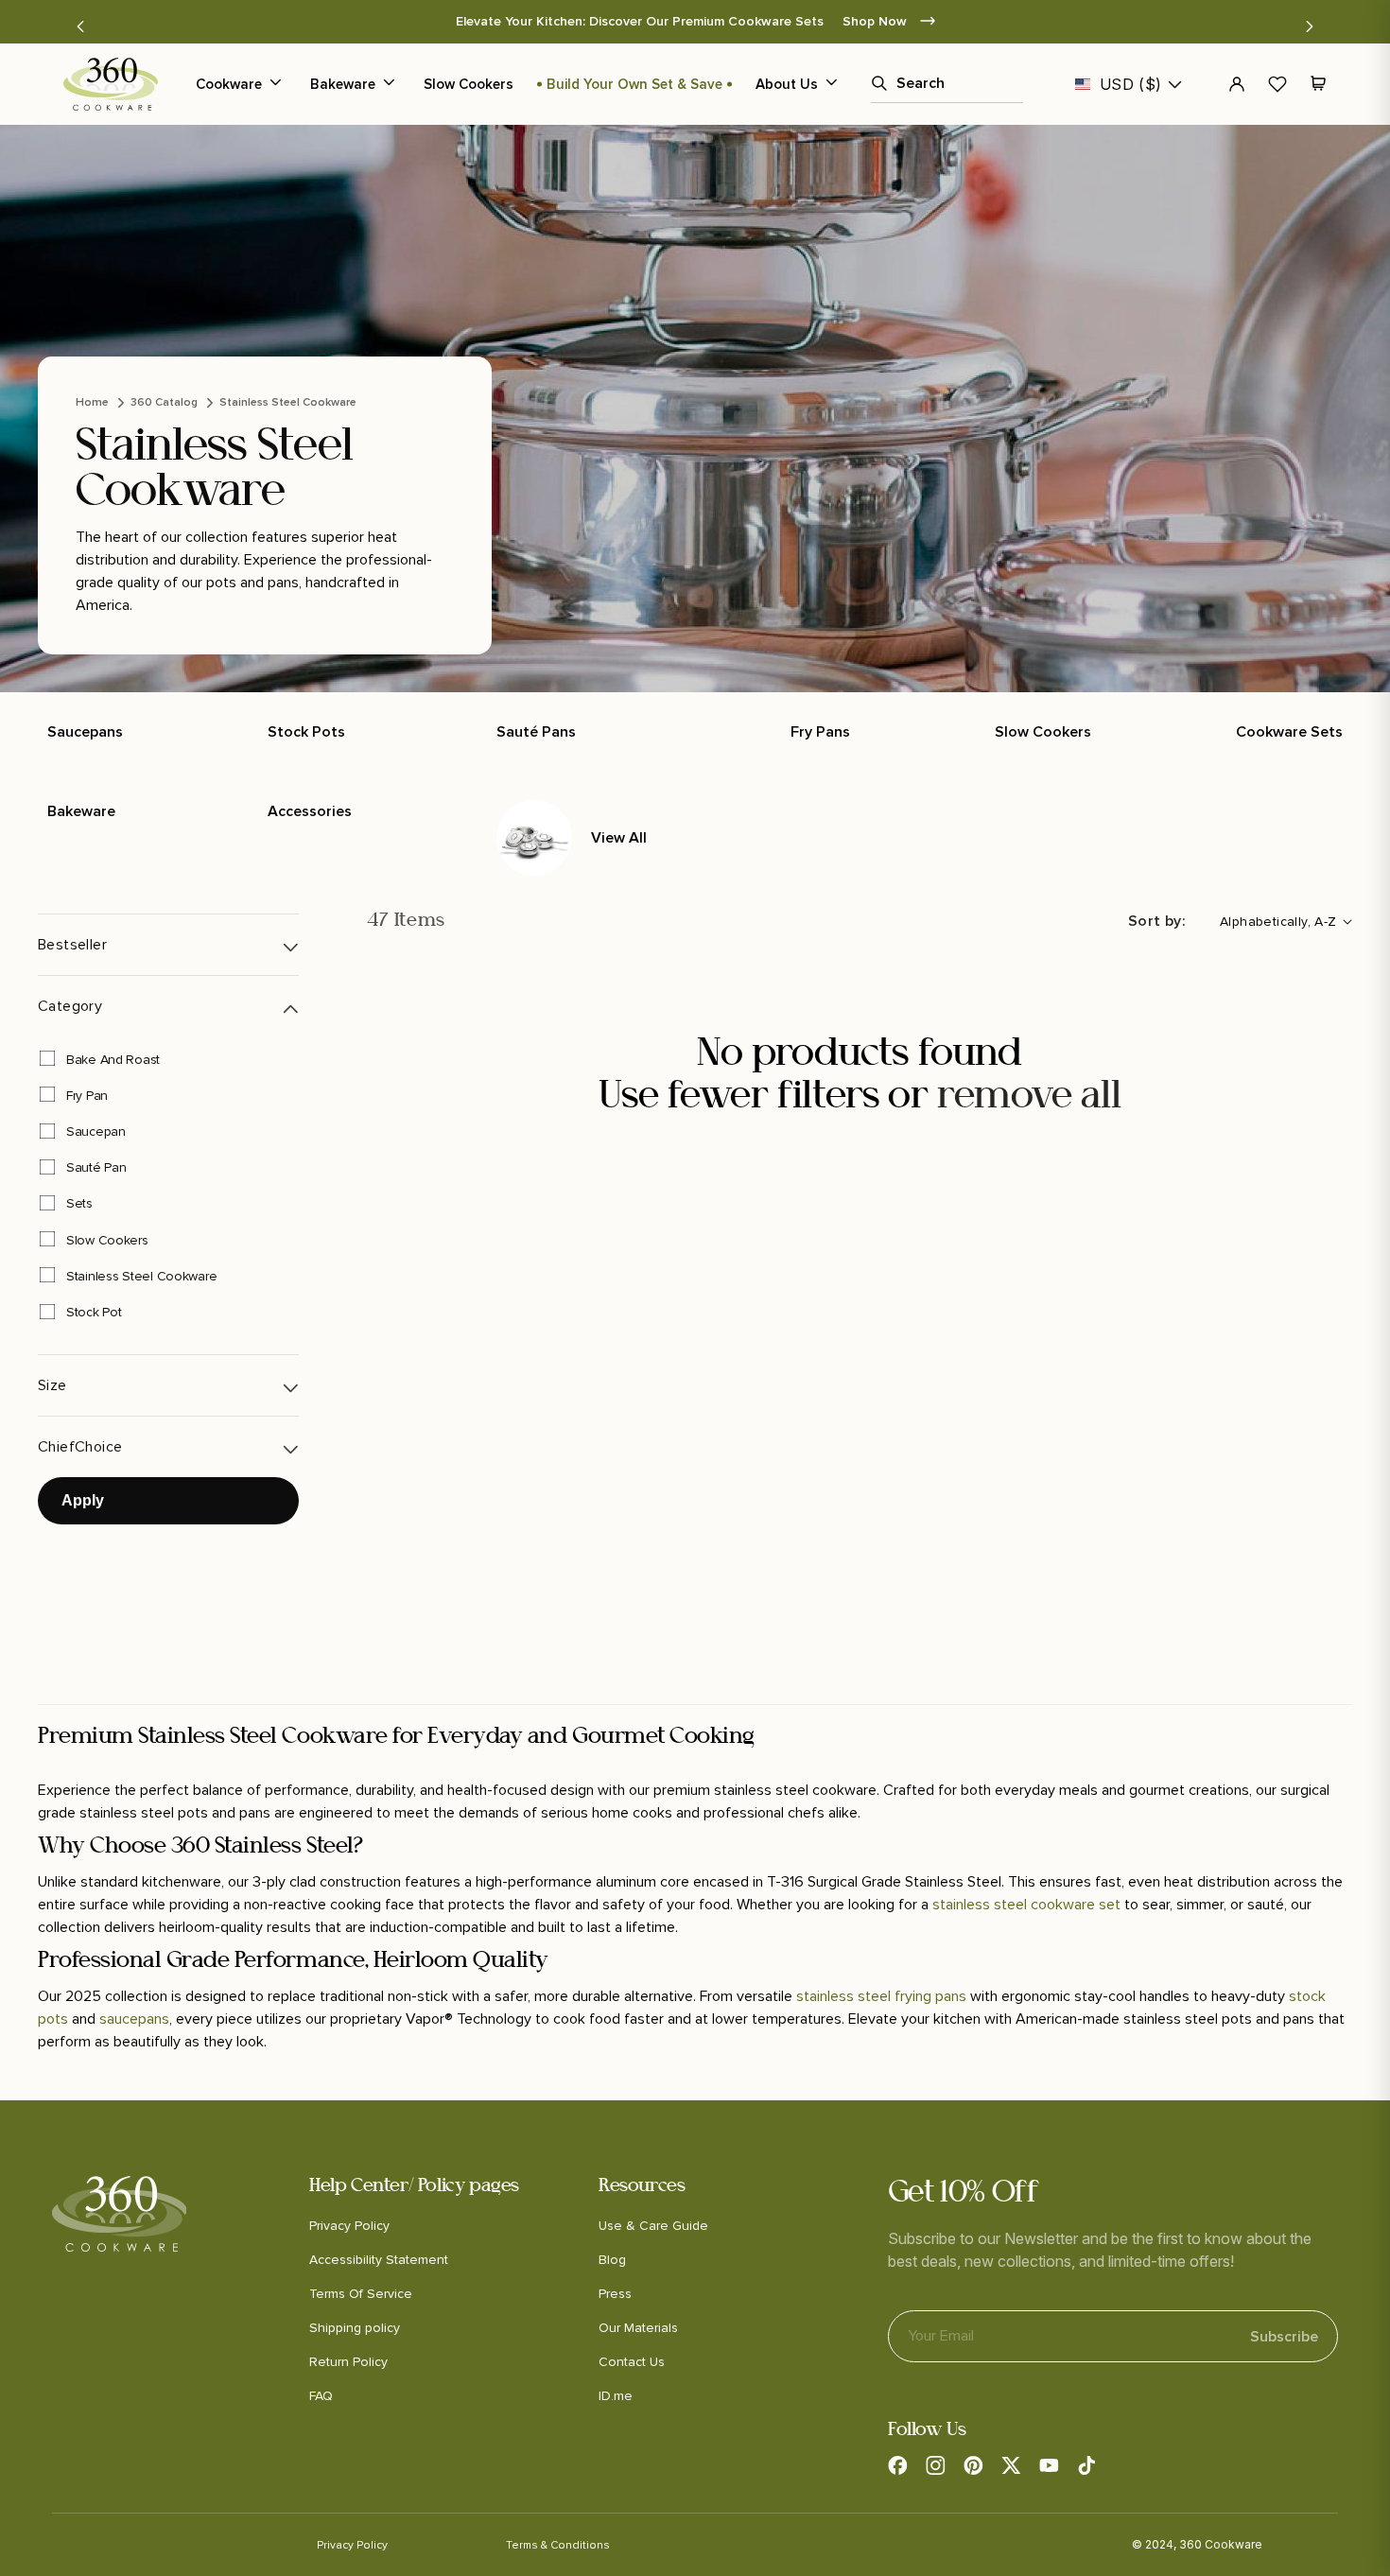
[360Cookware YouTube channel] (1049, 2465)
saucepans (134, 2019)
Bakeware (343, 84)
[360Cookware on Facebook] (897, 2465)
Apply (83, 1500)
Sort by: (1157, 921)
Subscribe (1284, 2337)
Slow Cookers (469, 84)
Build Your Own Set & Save (634, 84)
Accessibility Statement (379, 2260)
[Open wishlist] (1277, 84)
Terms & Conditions (558, 2545)
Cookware (229, 84)
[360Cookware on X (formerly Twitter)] (1011, 2465)
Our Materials (638, 2328)
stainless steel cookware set (1026, 1905)
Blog (612, 2260)
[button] (80, 26)
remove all (1029, 1097)
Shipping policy (355, 2328)
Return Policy (348, 2362)
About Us (787, 84)
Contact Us (632, 2362)
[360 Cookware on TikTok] (1086, 2465)
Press (615, 2294)
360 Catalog (164, 402)
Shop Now (1103, 21)
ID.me (616, 2396)
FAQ (321, 2396)
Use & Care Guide (653, 2226)
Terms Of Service (361, 2294)
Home (92, 402)
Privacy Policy (349, 2226)
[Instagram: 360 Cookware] (935, 2465)
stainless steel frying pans (881, 1996)
